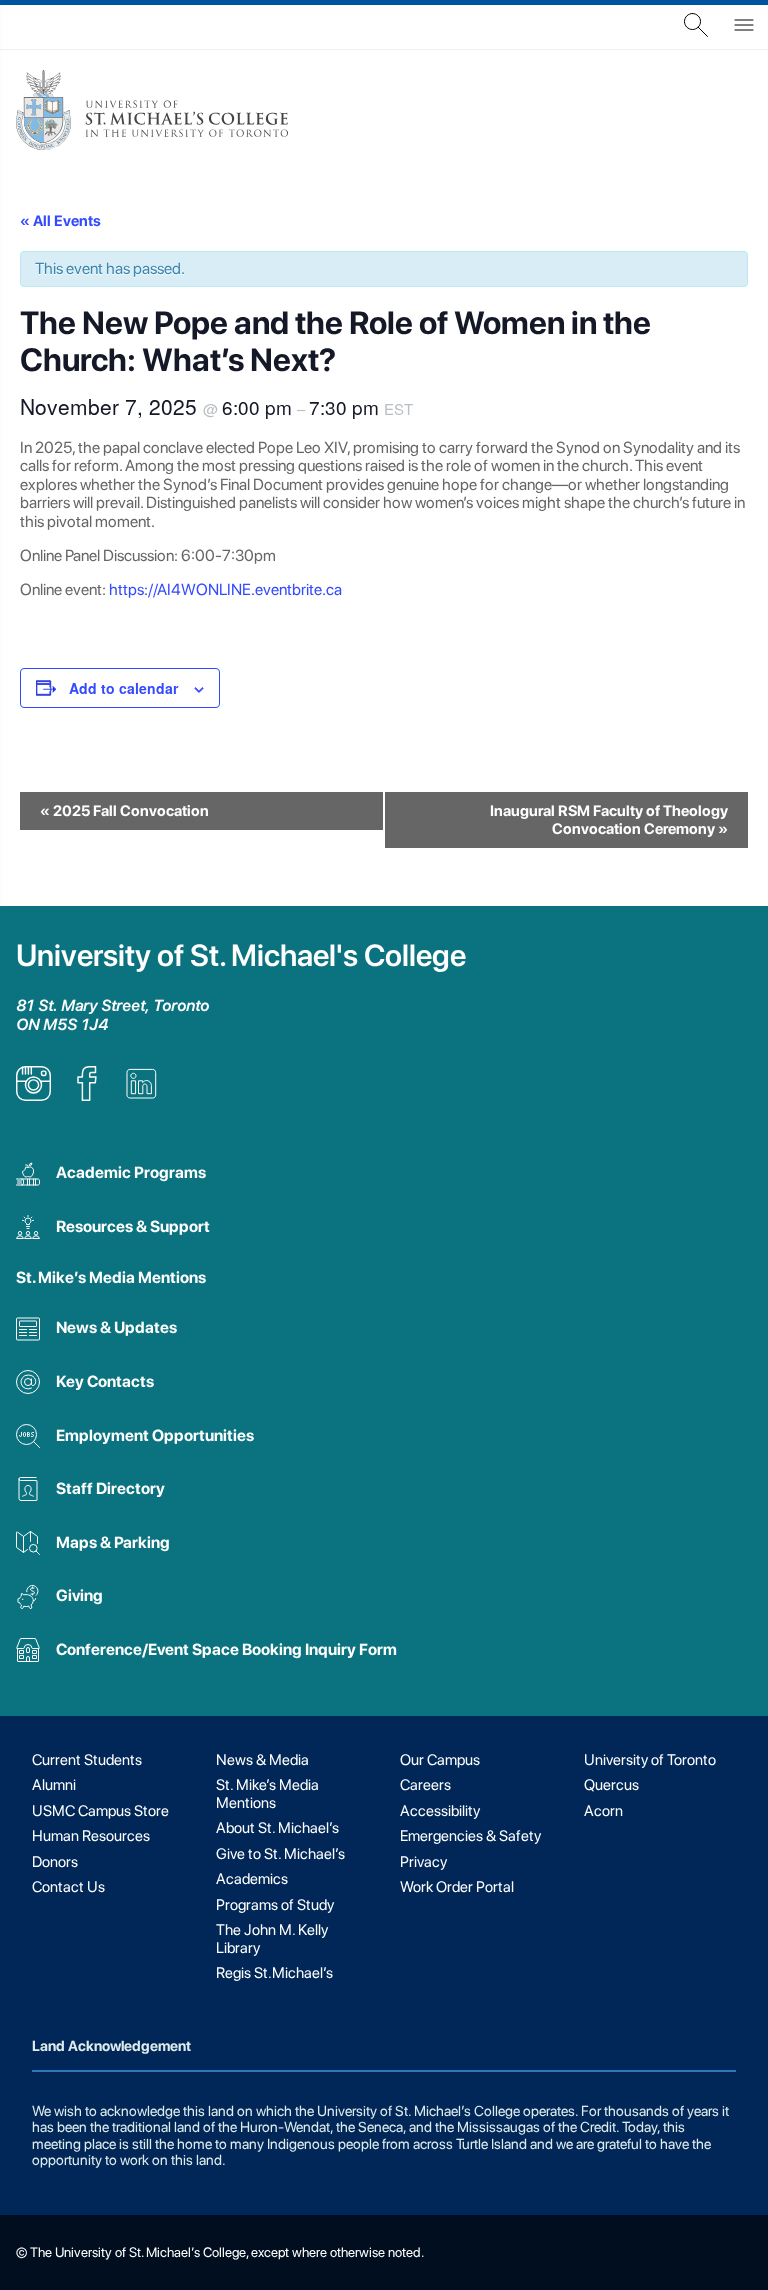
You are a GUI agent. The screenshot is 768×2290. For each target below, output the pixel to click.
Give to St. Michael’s (280, 1854)
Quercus (611, 1785)
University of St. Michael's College (241, 955)
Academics (252, 1879)
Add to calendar (123, 688)
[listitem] (33, 1095)
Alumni (54, 1785)
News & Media (262, 1760)
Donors (55, 1862)
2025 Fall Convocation (124, 811)
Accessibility (440, 1811)
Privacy (423, 1862)
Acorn (603, 1811)
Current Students (87, 1760)
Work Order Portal (457, 1887)
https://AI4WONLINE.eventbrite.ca (225, 589)
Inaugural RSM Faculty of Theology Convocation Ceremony (609, 820)
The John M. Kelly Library (272, 1938)
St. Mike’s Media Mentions (111, 1277)
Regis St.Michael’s (274, 1973)
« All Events (60, 221)
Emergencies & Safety (470, 1836)
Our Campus (440, 1760)
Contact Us (68, 1887)
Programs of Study (275, 1905)
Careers (425, 1785)
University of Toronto (650, 1760)
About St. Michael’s (277, 1828)
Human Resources (91, 1836)
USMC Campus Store (100, 1811)
